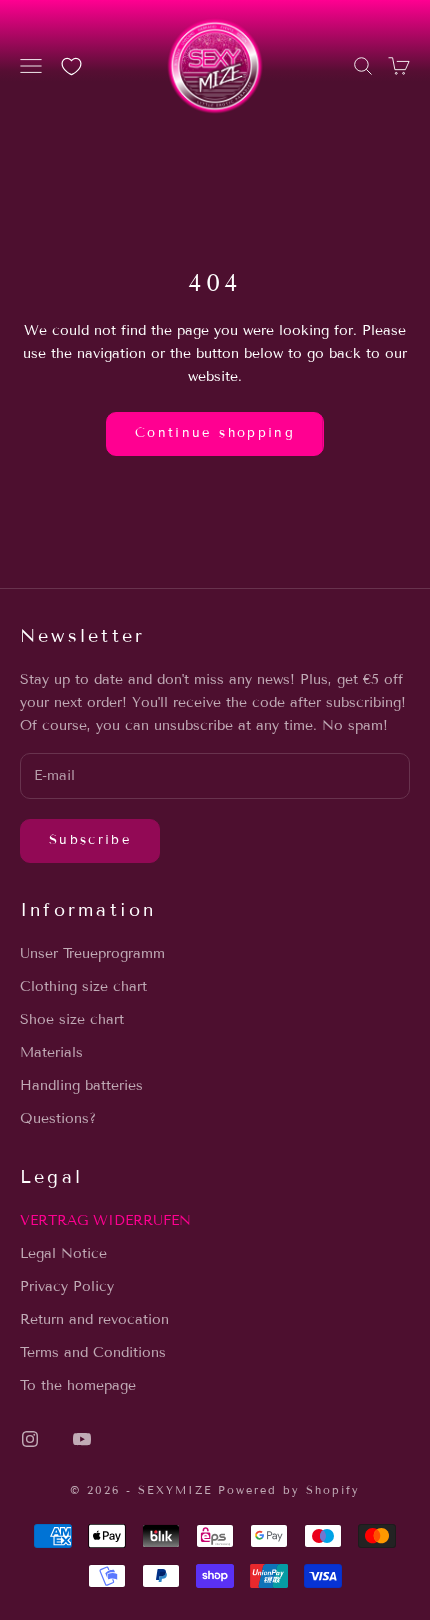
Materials (51, 1052)
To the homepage (78, 1385)
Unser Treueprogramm (92, 953)
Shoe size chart (72, 1019)
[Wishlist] (71, 66)
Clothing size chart (83, 986)
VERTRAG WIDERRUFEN (105, 1220)
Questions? (58, 1118)
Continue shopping (215, 433)
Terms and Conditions (93, 1352)
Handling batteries (81, 1085)
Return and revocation (94, 1319)
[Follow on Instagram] (30, 1439)
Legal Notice (63, 1253)
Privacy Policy (67, 1286)
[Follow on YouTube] (82, 1439)
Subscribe (90, 840)
